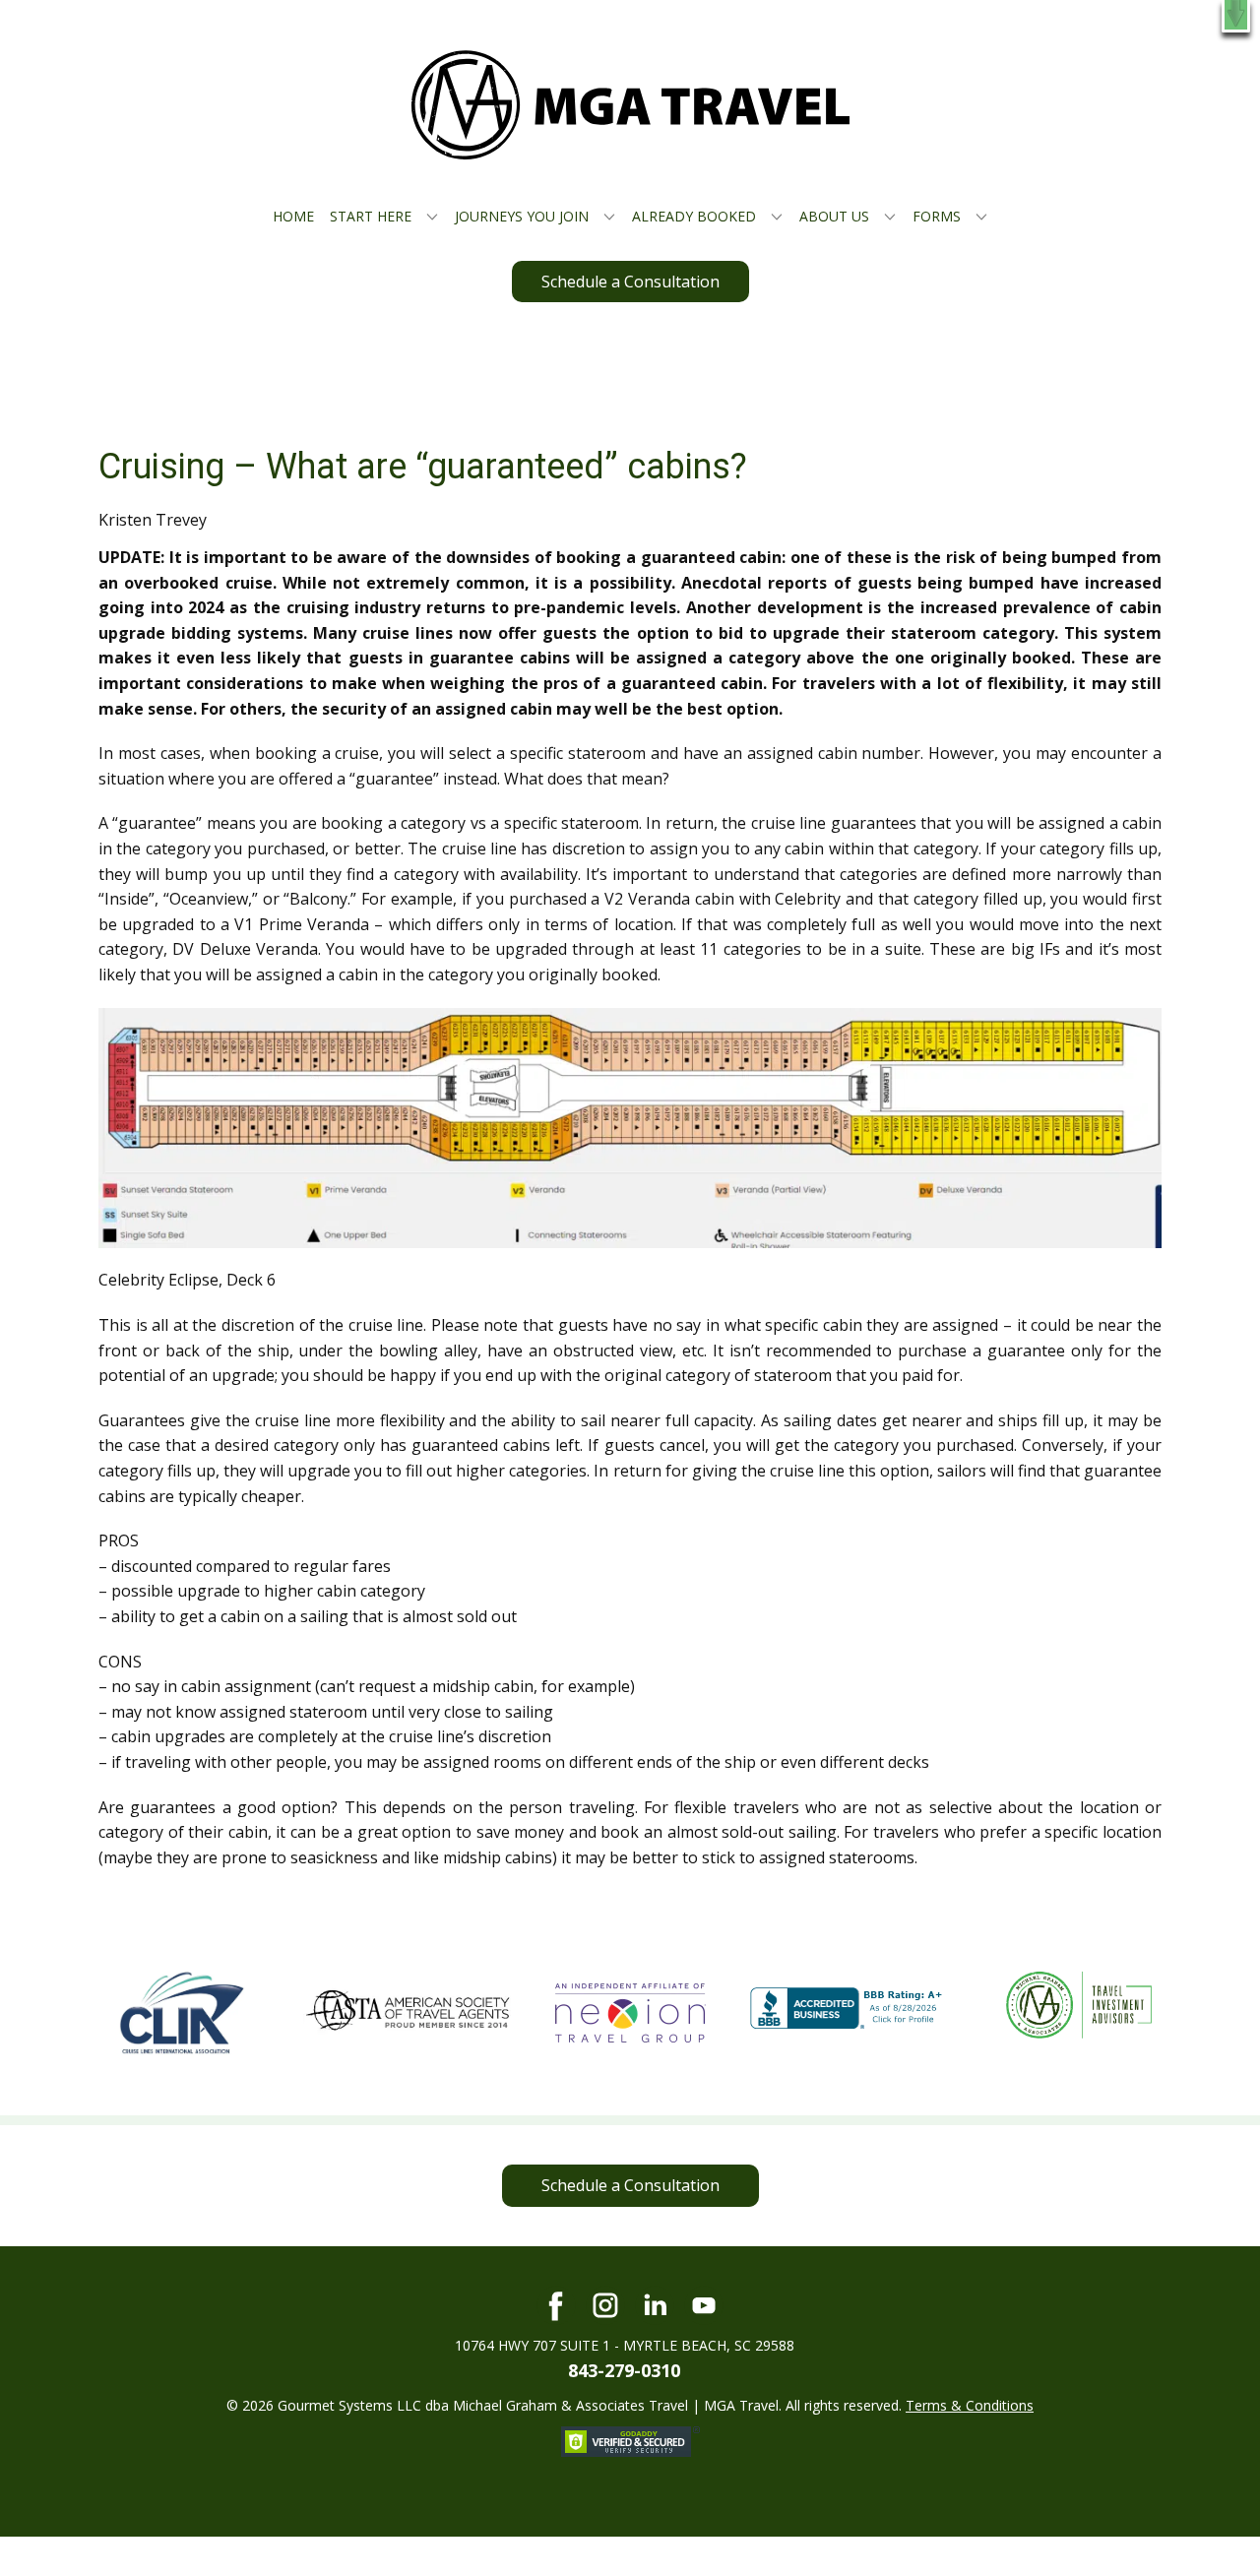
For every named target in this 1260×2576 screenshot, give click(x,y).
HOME (293, 216)
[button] (1236, 16)
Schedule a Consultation (630, 282)
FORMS (937, 216)
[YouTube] (704, 2305)
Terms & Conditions (970, 2405)
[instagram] (605, 2305)
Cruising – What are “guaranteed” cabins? (423, 467)
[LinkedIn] (655, 2305)
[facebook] (556, 2305)
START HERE (371, 216)
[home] (630, 105)
